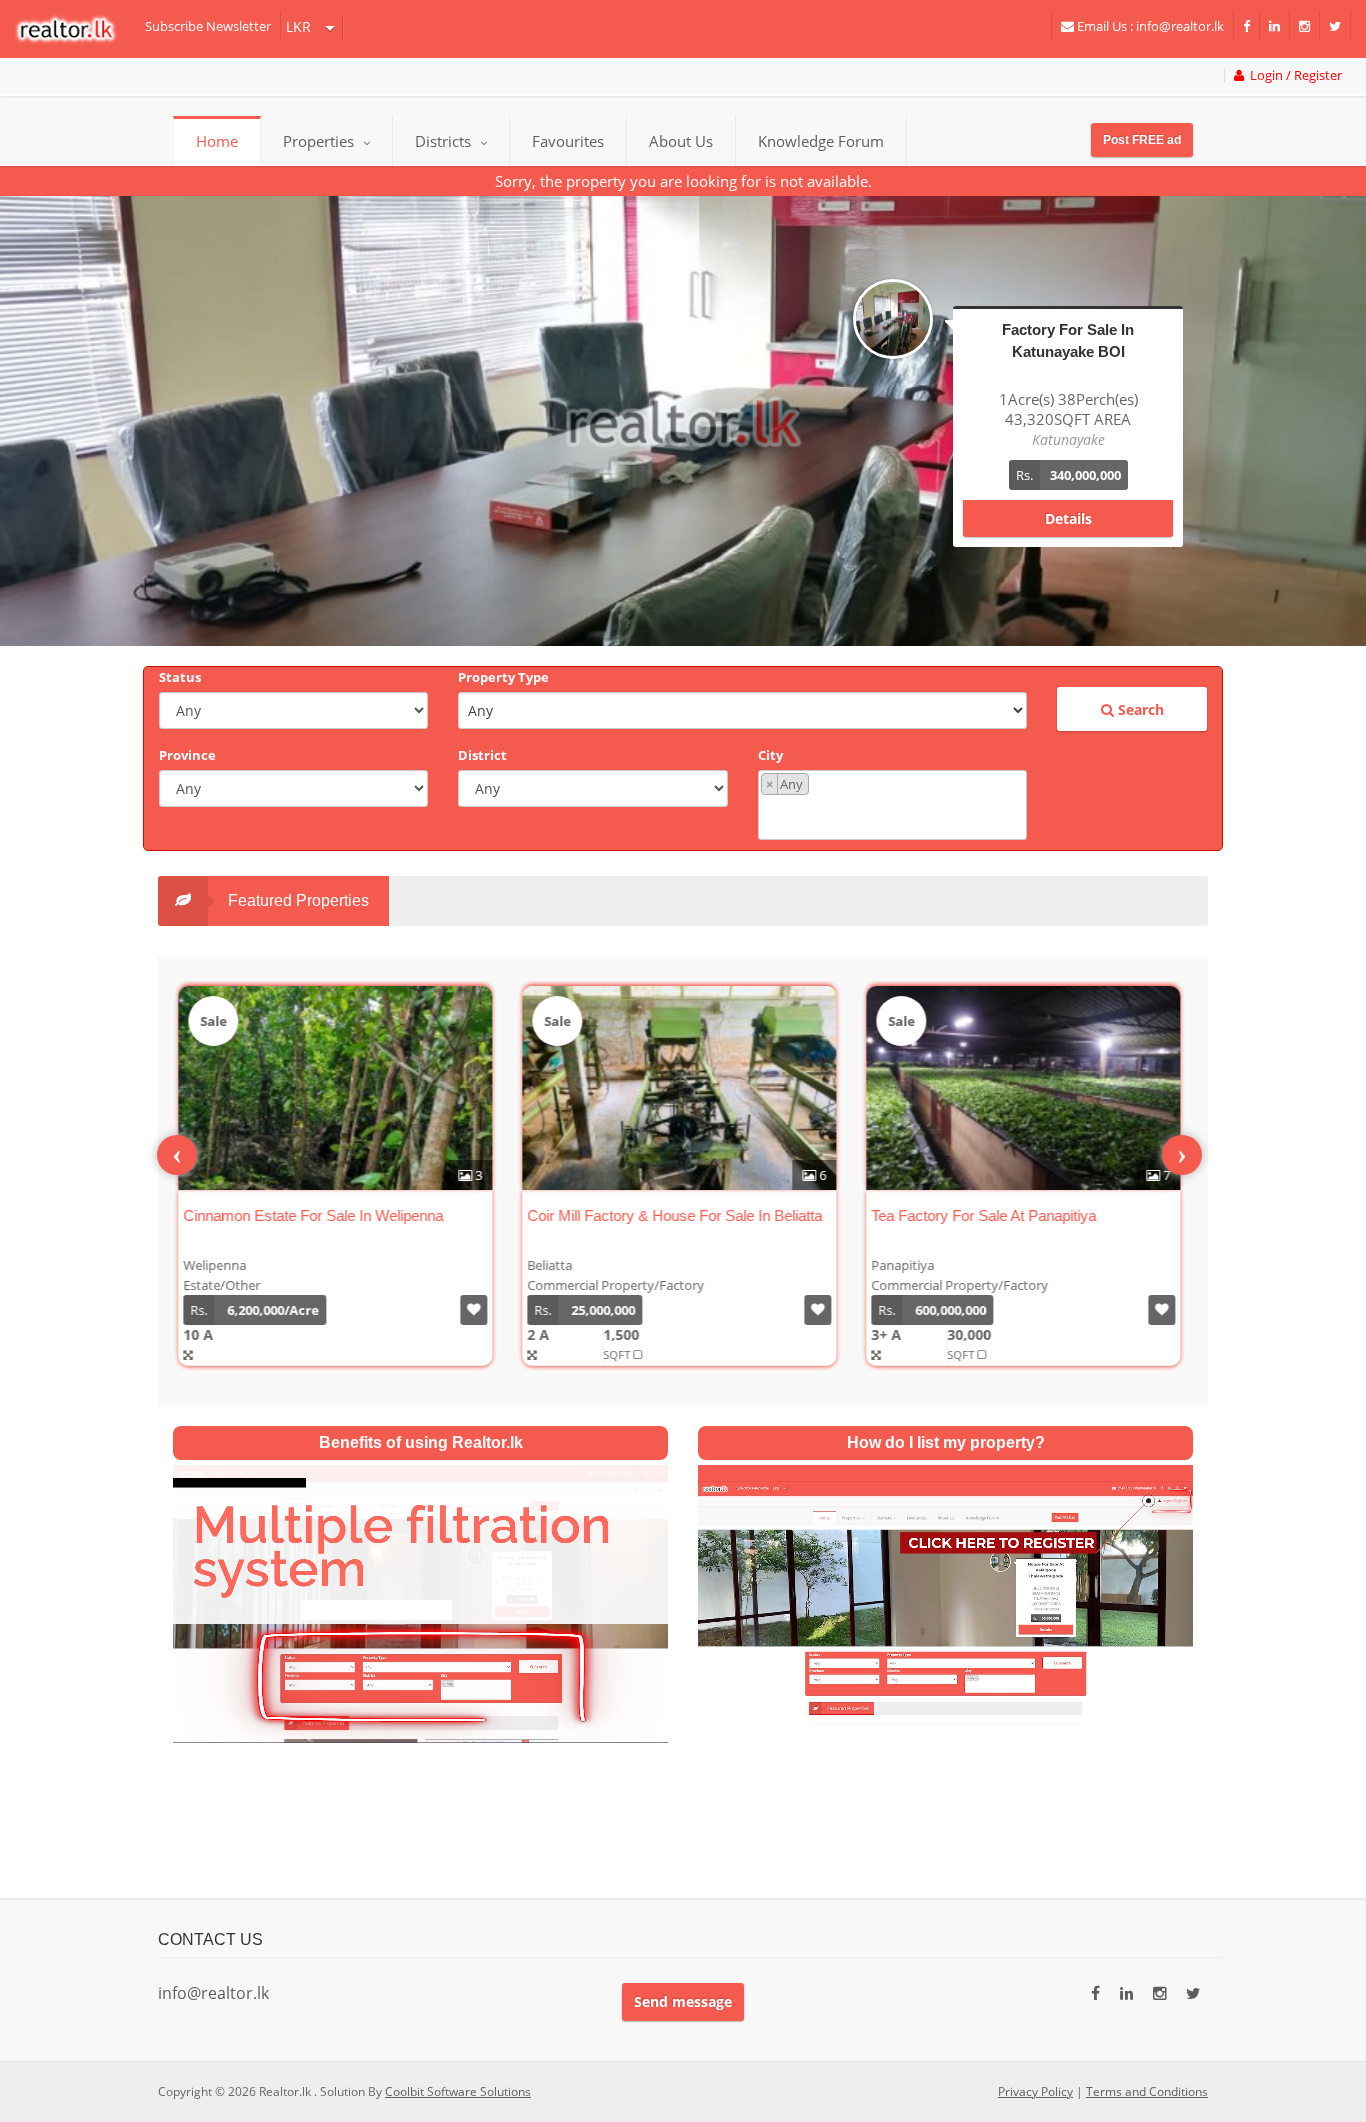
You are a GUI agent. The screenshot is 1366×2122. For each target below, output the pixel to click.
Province (187, 755)
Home (217, 141)
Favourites (568, 141)
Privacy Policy (1035, 2091)
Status (180, 677)
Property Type (503, 677)
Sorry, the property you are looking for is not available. (683, 181)
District (482, 755)
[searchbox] (895, 815)
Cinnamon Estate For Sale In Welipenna (312, 1215)
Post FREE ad (1142, 140)
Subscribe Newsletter (208, 26)
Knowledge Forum (821, 141)
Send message (683, 2001)
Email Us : (1149, 26)
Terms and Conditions (1147, 2091)
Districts (445, 141)
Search (1139, 709)
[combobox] (892, 805)
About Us (681, 141)
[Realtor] (75, 29)
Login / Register (1293, 75)
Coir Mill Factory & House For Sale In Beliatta (673, 1215)
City (770, 755)
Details (1068, 498)
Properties (318, 141)
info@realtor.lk (213, 1993)
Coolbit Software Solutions (458, 2091)
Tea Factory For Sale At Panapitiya (982, 1215)
